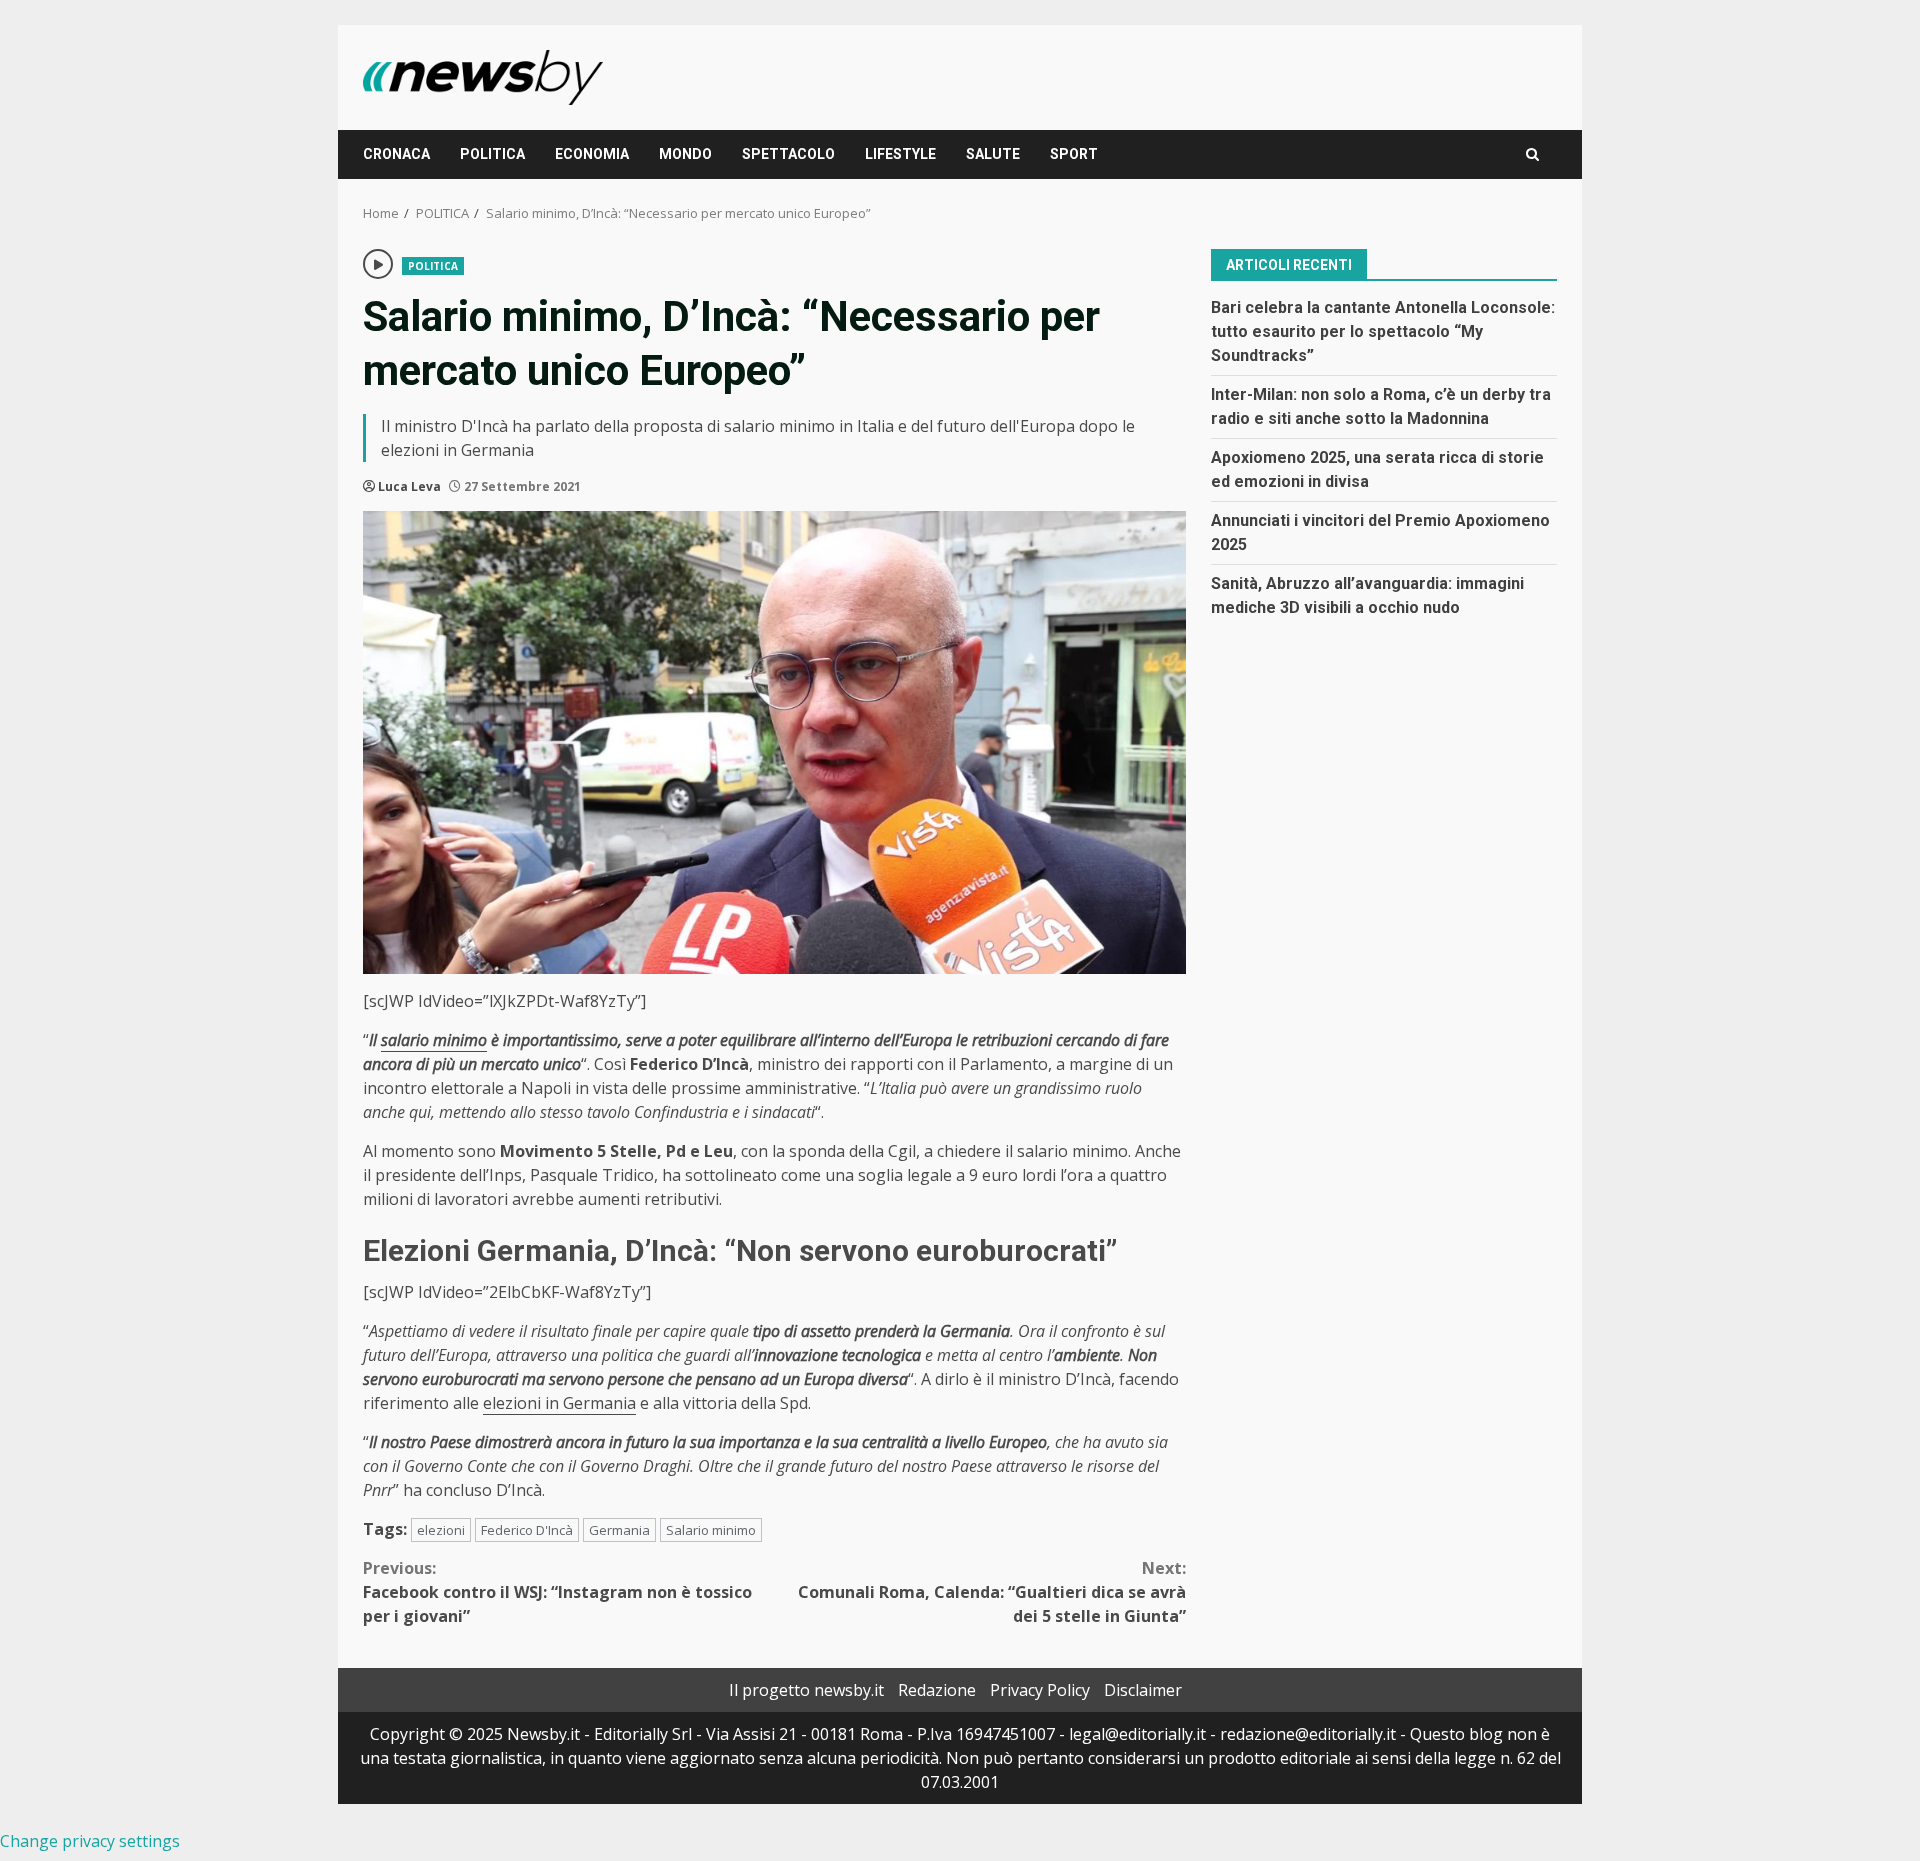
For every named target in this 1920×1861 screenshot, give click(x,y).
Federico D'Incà (527, 1530)
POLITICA (492, 154)
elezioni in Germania (559, 1403)
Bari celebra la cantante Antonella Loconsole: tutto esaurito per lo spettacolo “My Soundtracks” (1383, 330)
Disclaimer (1143, 1690)
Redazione (937, 1690)
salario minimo (434, 1040)
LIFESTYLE (900, 154)
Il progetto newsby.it (806, 1690)
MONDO (685, 154)
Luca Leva (409, 486)
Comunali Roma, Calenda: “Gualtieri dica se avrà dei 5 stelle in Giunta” (992, 1592)
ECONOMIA (592, 154)
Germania (619, 1530)
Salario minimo (711, 1530)
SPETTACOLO (788, 154)
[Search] (1532, 154)
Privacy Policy (1040, 1690)
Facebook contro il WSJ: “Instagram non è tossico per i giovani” (557, 1592)
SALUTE (993, 154)
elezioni (441, 1530)
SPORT (1074, 154)
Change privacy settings (90, 1841)
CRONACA (396, 154)
